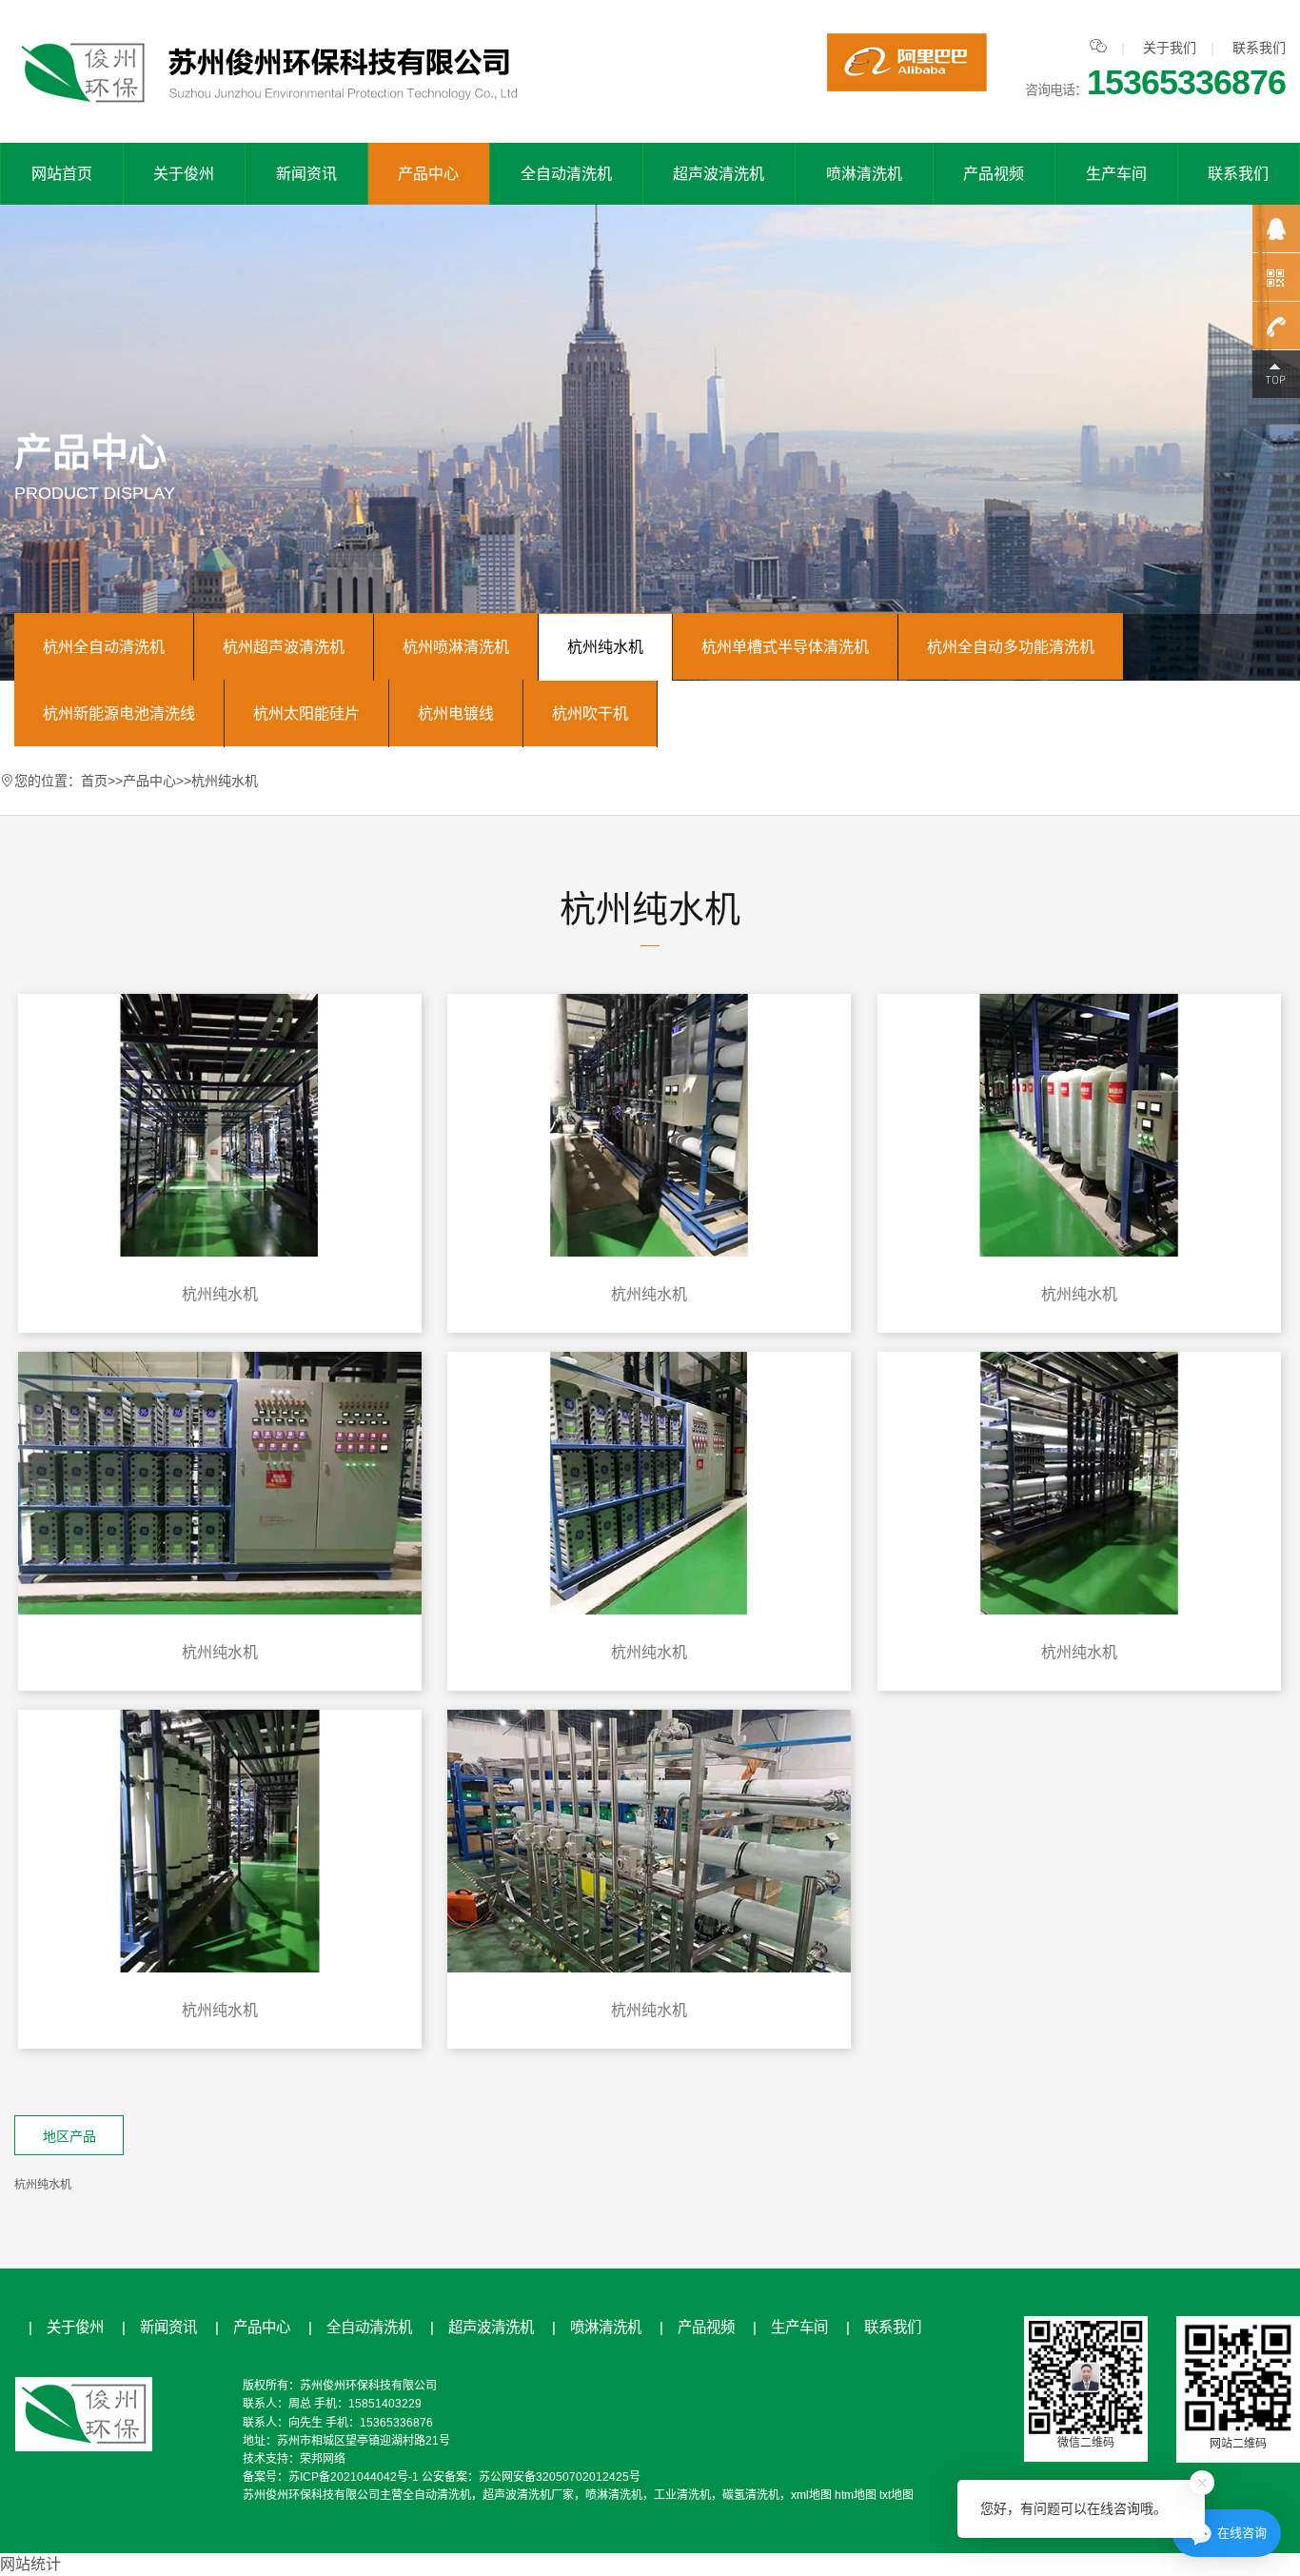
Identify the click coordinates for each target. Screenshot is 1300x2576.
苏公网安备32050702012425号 (560, 2477)
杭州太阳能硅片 (306, 713)
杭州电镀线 (456, 713)
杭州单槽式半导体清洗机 (785, 647)
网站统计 (30, 2564)
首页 (94, 781)
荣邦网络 (323, 2459)
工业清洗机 (682, 2495)
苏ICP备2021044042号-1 (354, 2477)
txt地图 (896, 2495)
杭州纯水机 (605, 647)
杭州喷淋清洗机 (456, 647)
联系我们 (1259, 48)
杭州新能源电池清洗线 (119, 713)
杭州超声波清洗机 (284, 647)
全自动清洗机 (566, 174)
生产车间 (1116, 174)
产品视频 (994, 174)
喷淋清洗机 (864, 174)
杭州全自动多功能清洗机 (1011, 647)
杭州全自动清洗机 (104, 647)
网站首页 (62, 174)
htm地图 (856, 2495)
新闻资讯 (306, 174)
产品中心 (428, 174)
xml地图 (811, 2495)
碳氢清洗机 (751, 2495)
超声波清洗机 (719, 174)
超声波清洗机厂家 (528, 2495)
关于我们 (1170, 48)
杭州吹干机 (590, 713)
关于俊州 (184, 174)
